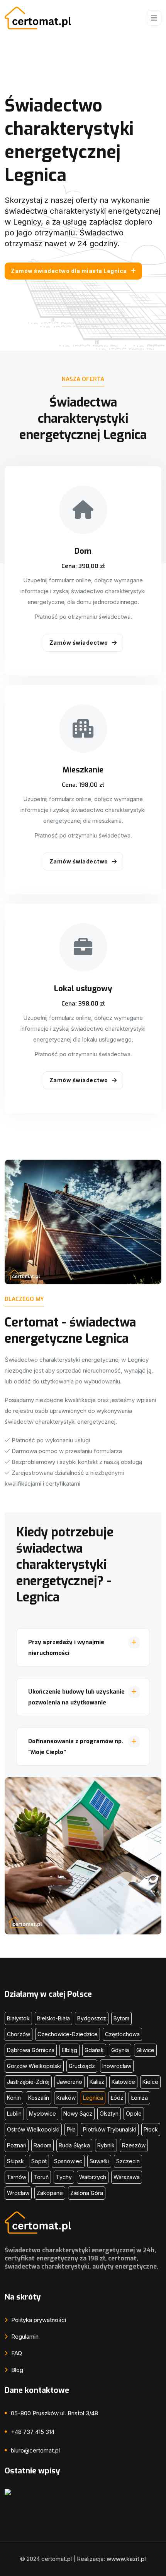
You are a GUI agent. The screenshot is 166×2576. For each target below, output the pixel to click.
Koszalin (39, 2098)
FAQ (16, 2353)
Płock (151, 2129)
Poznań (17, 2145)
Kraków (66, 2098)
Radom (42, 2145)
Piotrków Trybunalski (110, 2129)
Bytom (121, 2018)
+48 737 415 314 (33, 2432)
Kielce (150, 2082)
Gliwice (145, 2050)
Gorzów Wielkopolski (34, 2066)
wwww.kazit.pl (126, 2559)
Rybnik (106, 2145)
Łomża (139, 2098)
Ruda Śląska (74, 2145)
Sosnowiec (68, 2161)
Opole (134, 2113)
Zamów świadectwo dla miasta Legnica (69, 271)
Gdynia (120, 2050)
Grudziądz (82, 2066)
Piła (71, 2129)
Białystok (18, 2018)
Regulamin (24, 2337)
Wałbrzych (93, 2177)
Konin (14, 2098)
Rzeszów (134, 2145)
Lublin (14, 2113)
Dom (83, 551)
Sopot (39, 2161)
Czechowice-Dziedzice (68, 2034)
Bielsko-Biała (53, 2018)
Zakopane (50, 2193)
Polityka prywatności (38, 2320)
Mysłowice (42, 2113)
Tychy (64, 2177)
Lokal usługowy (83, 989)
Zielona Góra (87, 2193)
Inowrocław (117, 2066)
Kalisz (97, 2082)
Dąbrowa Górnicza (31, 2050)
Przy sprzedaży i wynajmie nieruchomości (66, 1648)
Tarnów (17, 2177)
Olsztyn (109, 2113)
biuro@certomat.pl (35, 2450)
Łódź (117, 2098)
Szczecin (128, 2161)
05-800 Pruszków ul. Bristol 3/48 (54, 2413)
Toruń (41, 2177)
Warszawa (127, 2177)
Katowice (123, 2082)
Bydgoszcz (92, 2018)
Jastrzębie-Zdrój (28, 2082)
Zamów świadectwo (79, 643)
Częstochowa (122, 2034)
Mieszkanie (83, 770)
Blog (16, 2370)
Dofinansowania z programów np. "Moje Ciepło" (76, 1747)
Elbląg (69, 2050)
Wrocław (18, 2193)
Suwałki (99, 2161)
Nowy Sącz (78, 2113)
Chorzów (19, 2034)
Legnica (93, 2098)
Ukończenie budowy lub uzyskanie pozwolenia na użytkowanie (76, 1697)
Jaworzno (69, 2082)
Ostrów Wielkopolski (33, 2129)
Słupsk (15, 2161)
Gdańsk (94, 2050)
